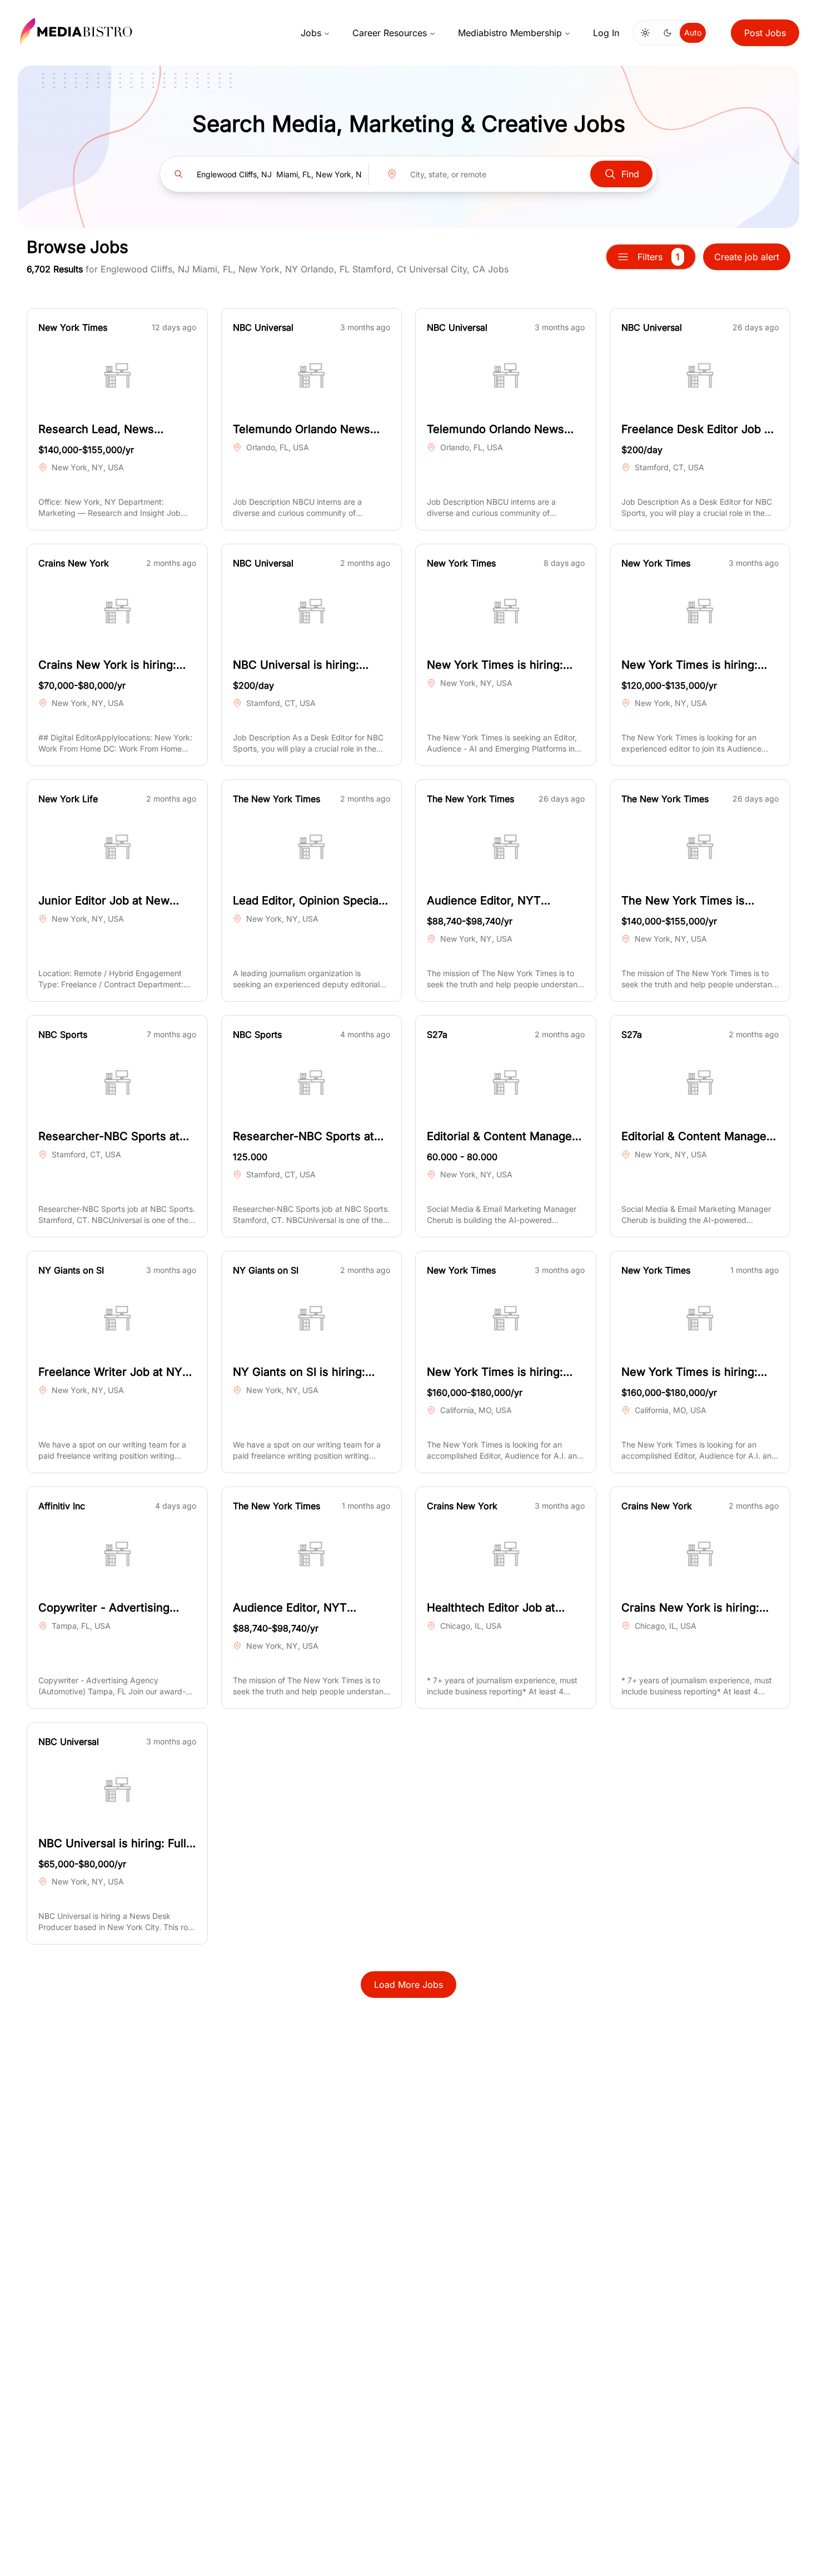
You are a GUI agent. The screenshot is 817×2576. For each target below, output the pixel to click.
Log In (606, 33)
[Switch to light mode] (645, 33)
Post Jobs (765, 33)
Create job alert (747, 257)
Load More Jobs (409, 1985)
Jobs (311, 33)
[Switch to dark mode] (667, 33)
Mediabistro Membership (510, 33)
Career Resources (390, 33)
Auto (693, 33)
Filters (659, 257)
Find (630, 174)
